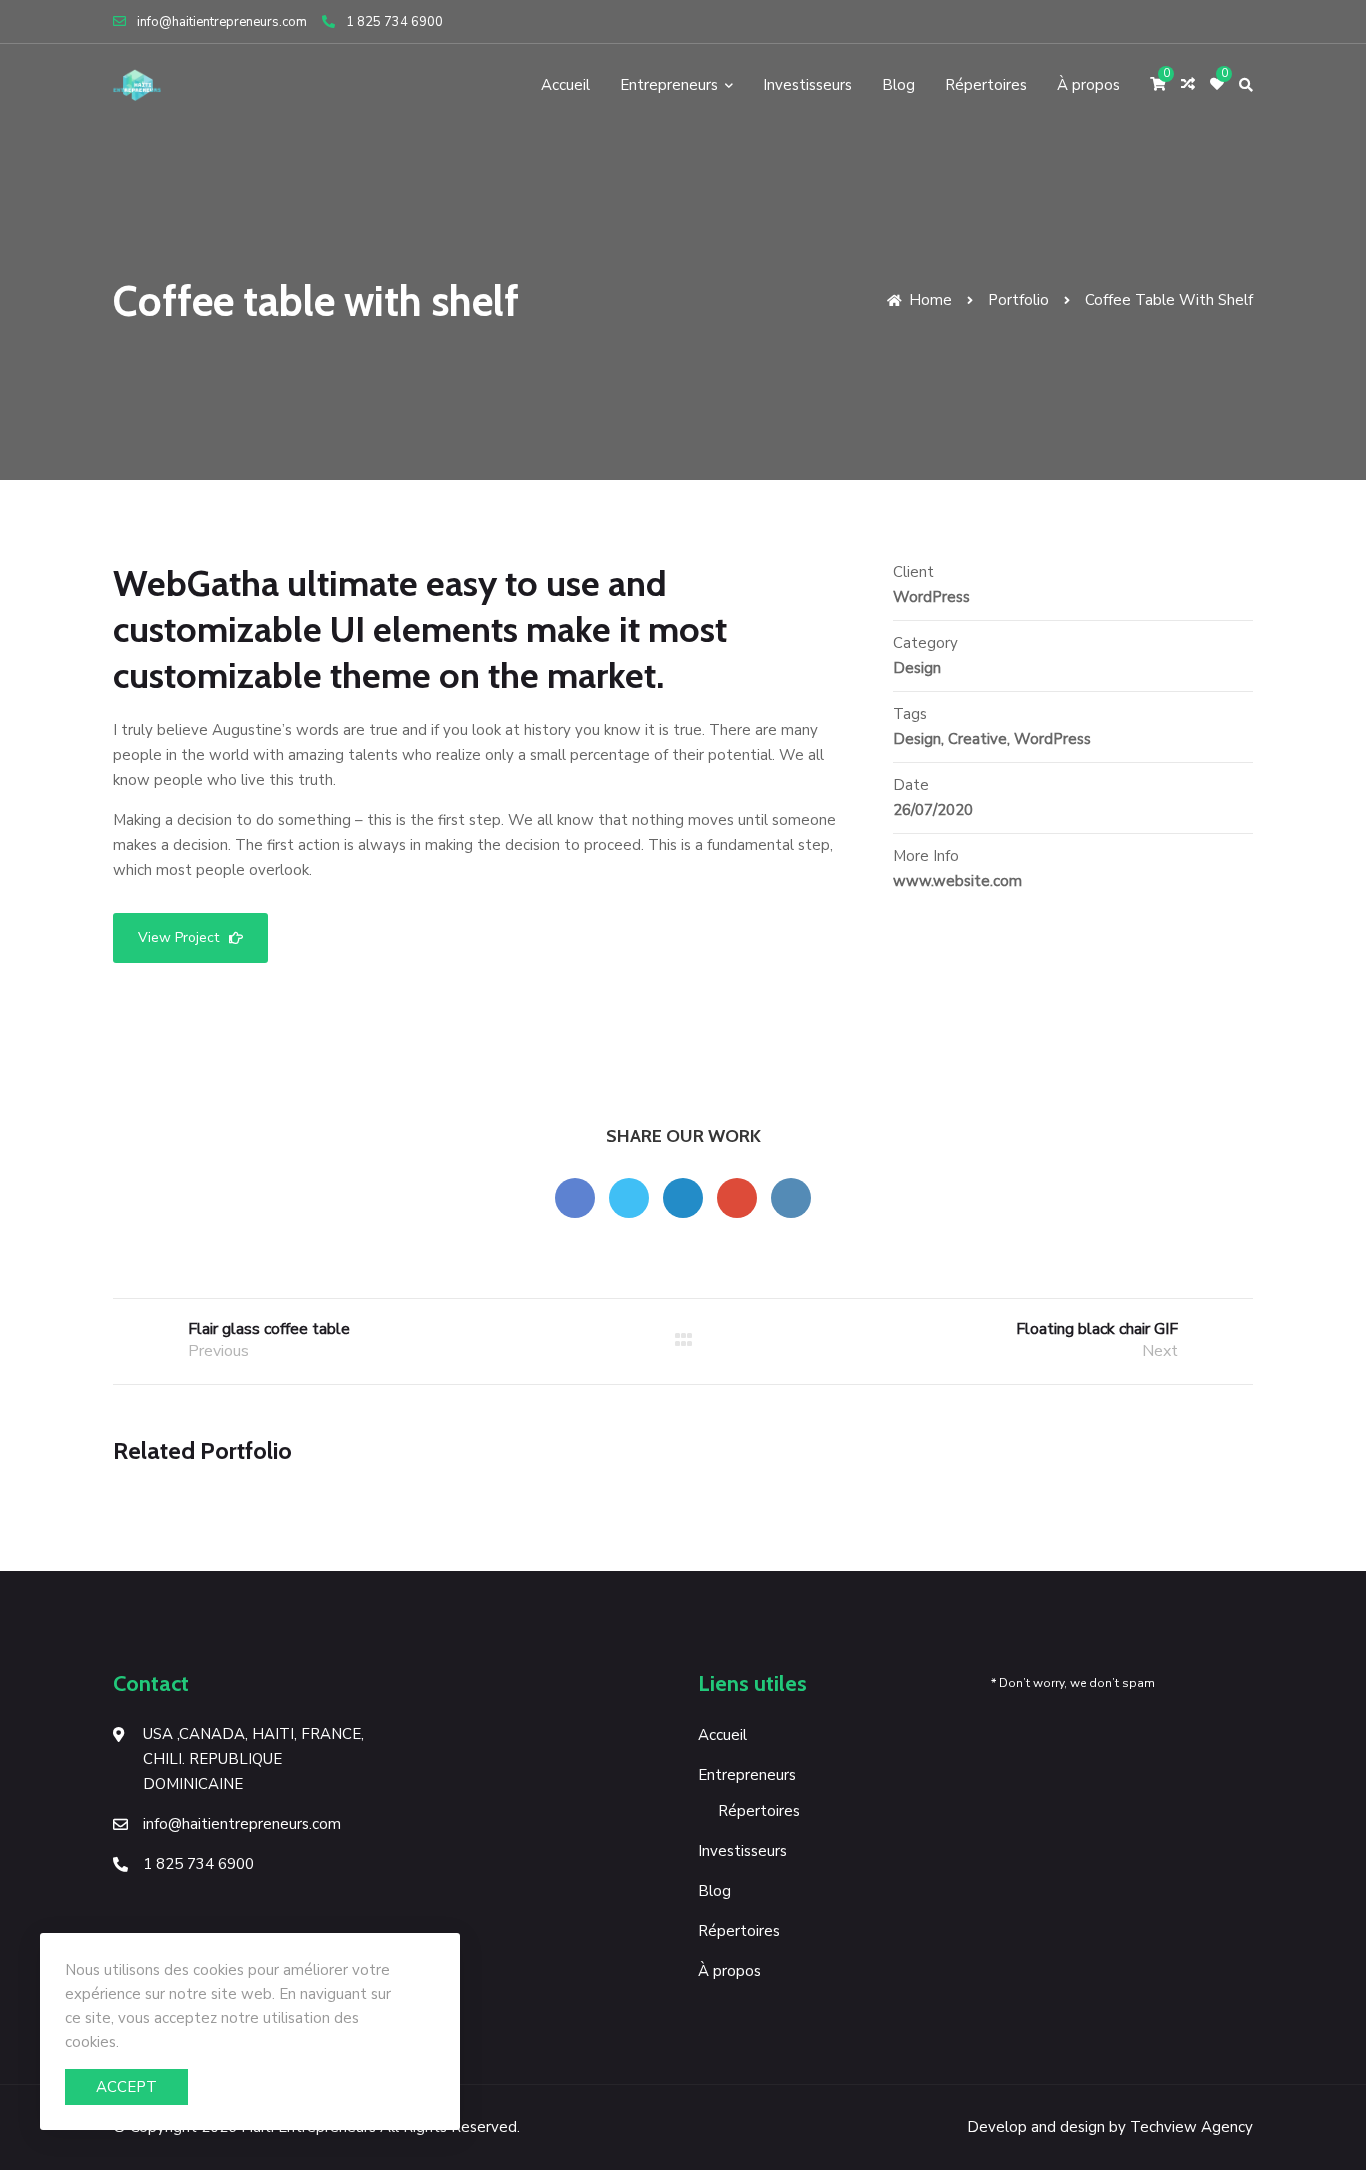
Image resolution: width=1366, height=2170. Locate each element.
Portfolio (1018, 300)
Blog (898, 85)
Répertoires (986, 85)
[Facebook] (1143, 22)
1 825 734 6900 (394, 22)
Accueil (565, 85)
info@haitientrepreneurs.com (222, 22)
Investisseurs (807, 85)
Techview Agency (1191, 2127)
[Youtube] (1167, 22)
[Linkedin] (1245, 22)
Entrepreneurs (669, 85)
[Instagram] (1194, 22)
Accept (126, 2087)
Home (928, 300)
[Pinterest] (1221, 22)
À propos (1088, 85)
